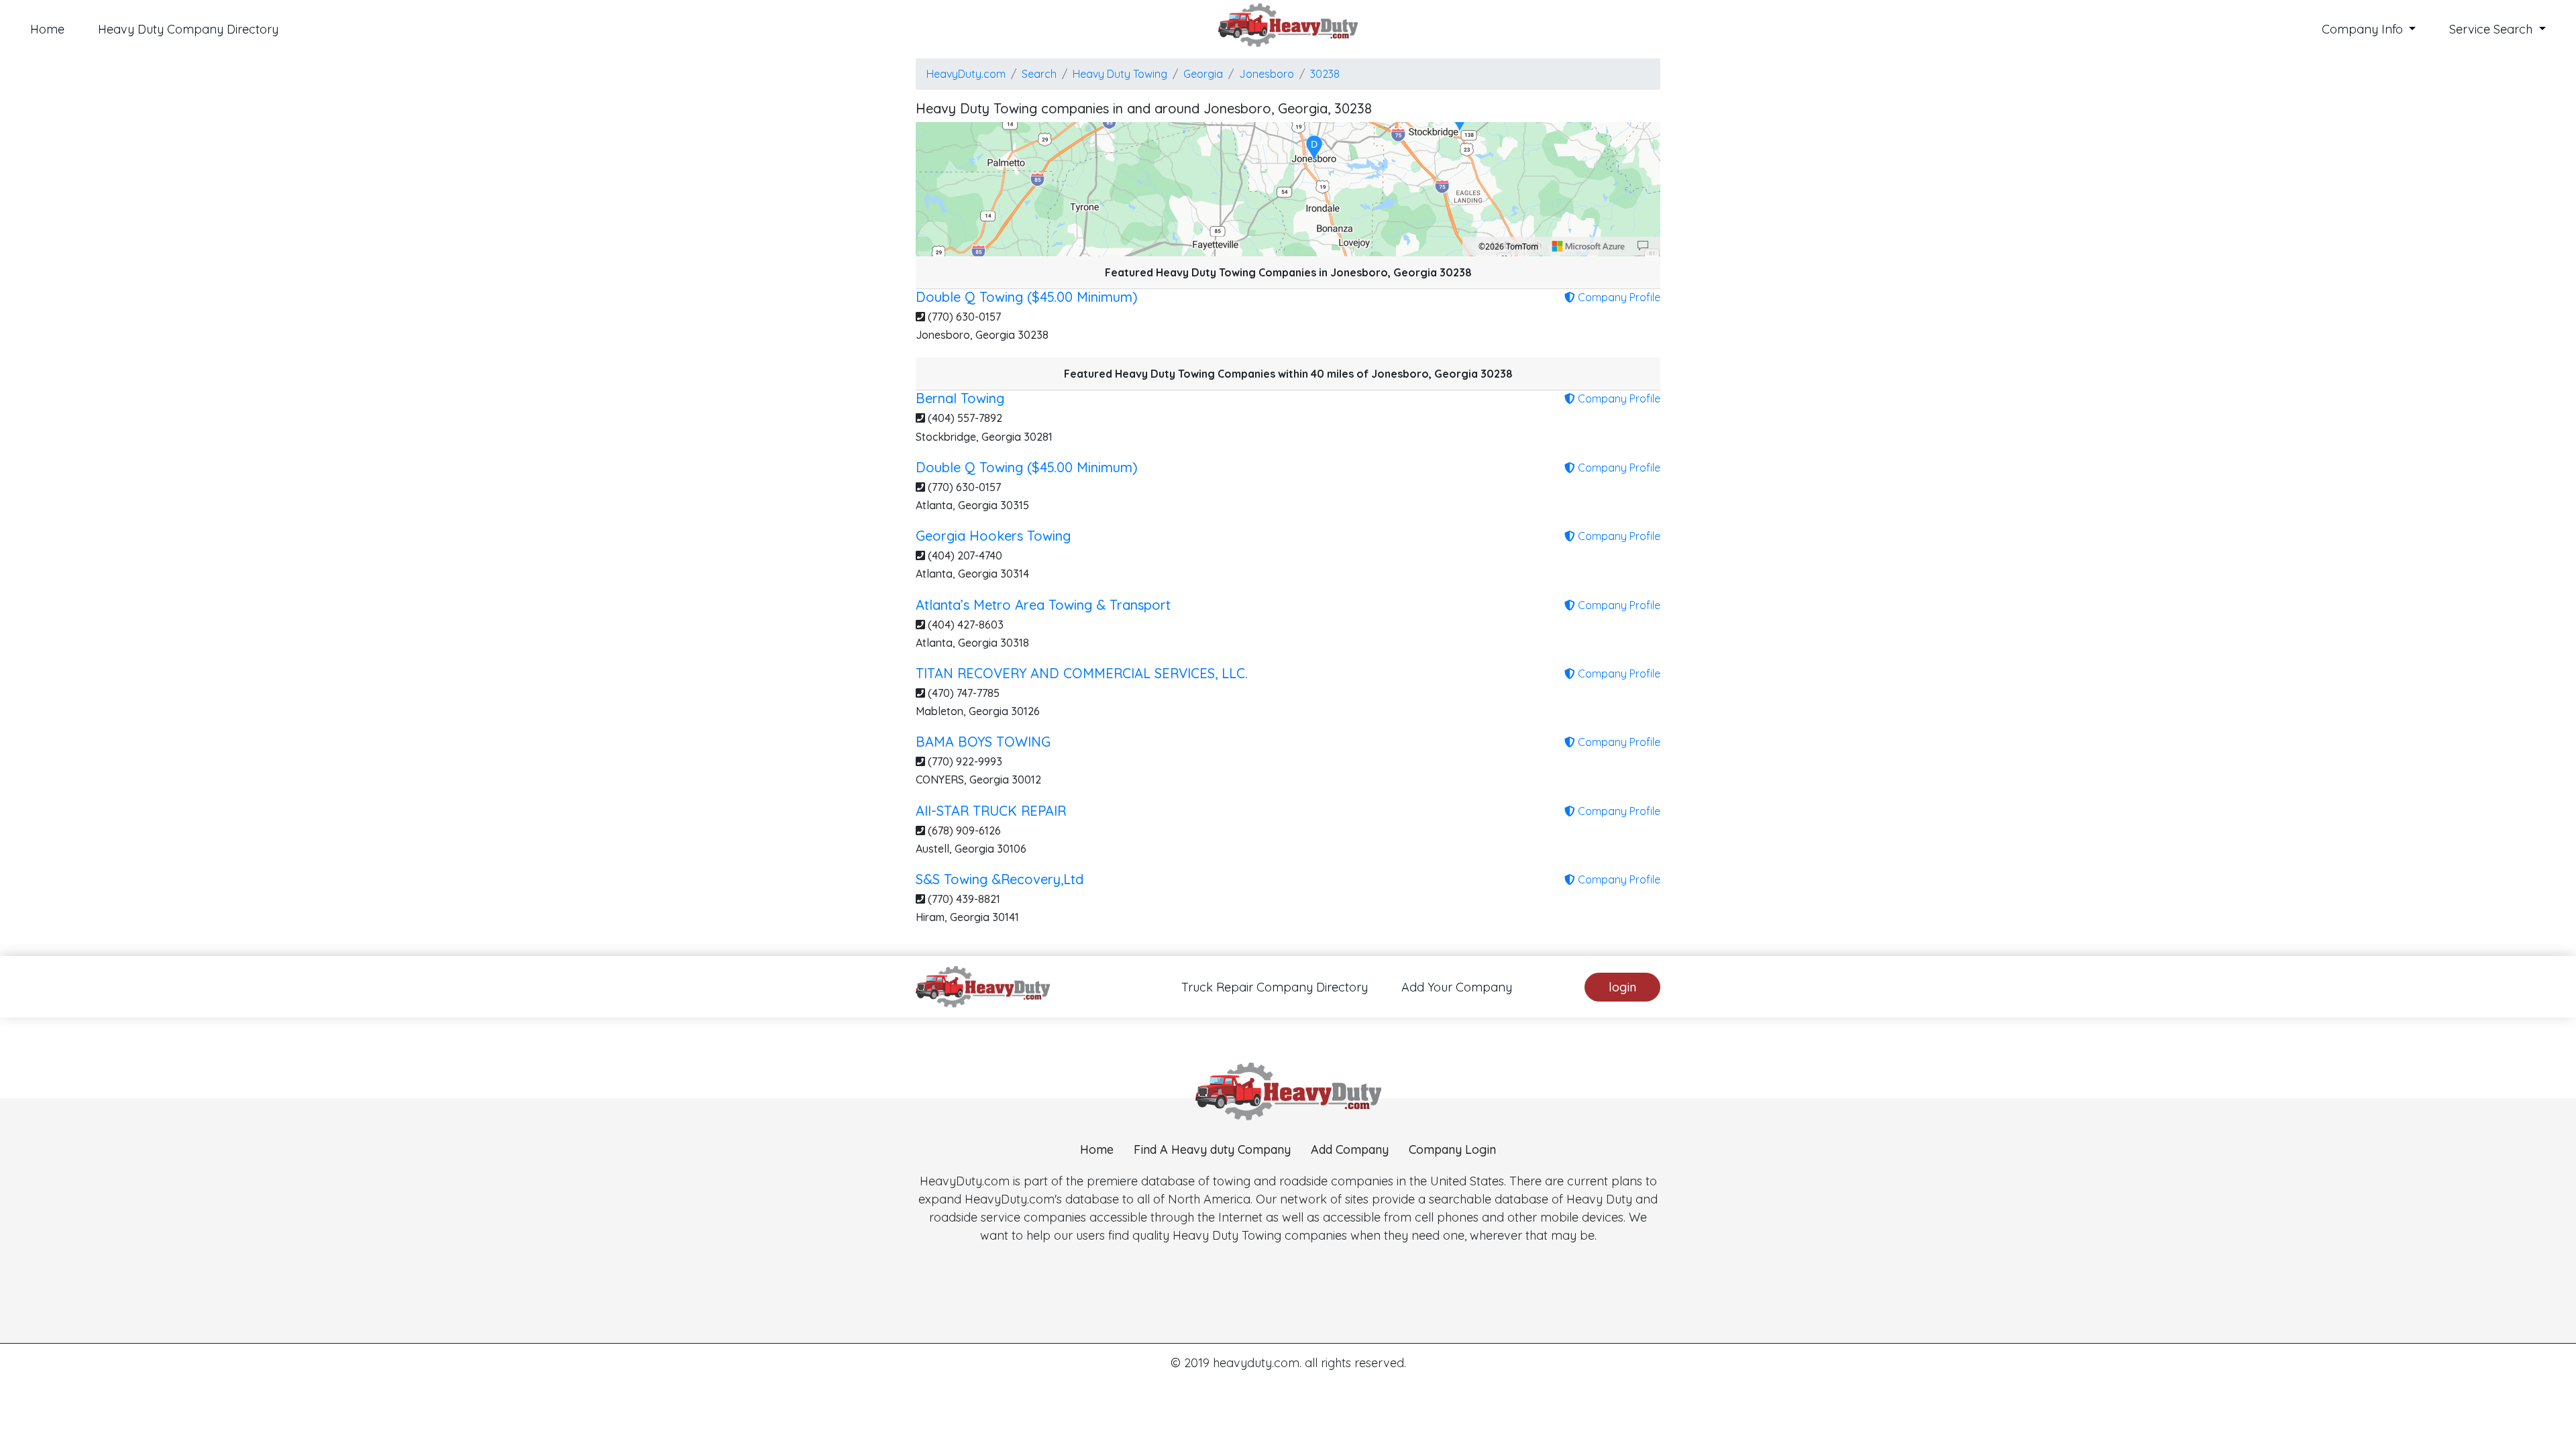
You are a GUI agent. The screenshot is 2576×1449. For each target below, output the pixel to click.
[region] (1288, 189)
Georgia (1203, 74)
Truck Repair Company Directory (1275, 987)
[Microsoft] (1589, 246)
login (1622, 987)
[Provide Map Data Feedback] (1643, 246)
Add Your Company (1457, 987)
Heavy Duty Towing (1120, 74)
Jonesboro (1267, 74)
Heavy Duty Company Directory (188, 29)
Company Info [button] (2364, 29)
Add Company (1350, 1149)
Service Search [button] (2492, 29)
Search (1039, 74)
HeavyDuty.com (966, 74)
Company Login (1452, 1149)
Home (47, 29)
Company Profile (1618, 297)
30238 (1325, 74)
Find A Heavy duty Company (1212, 1149)
